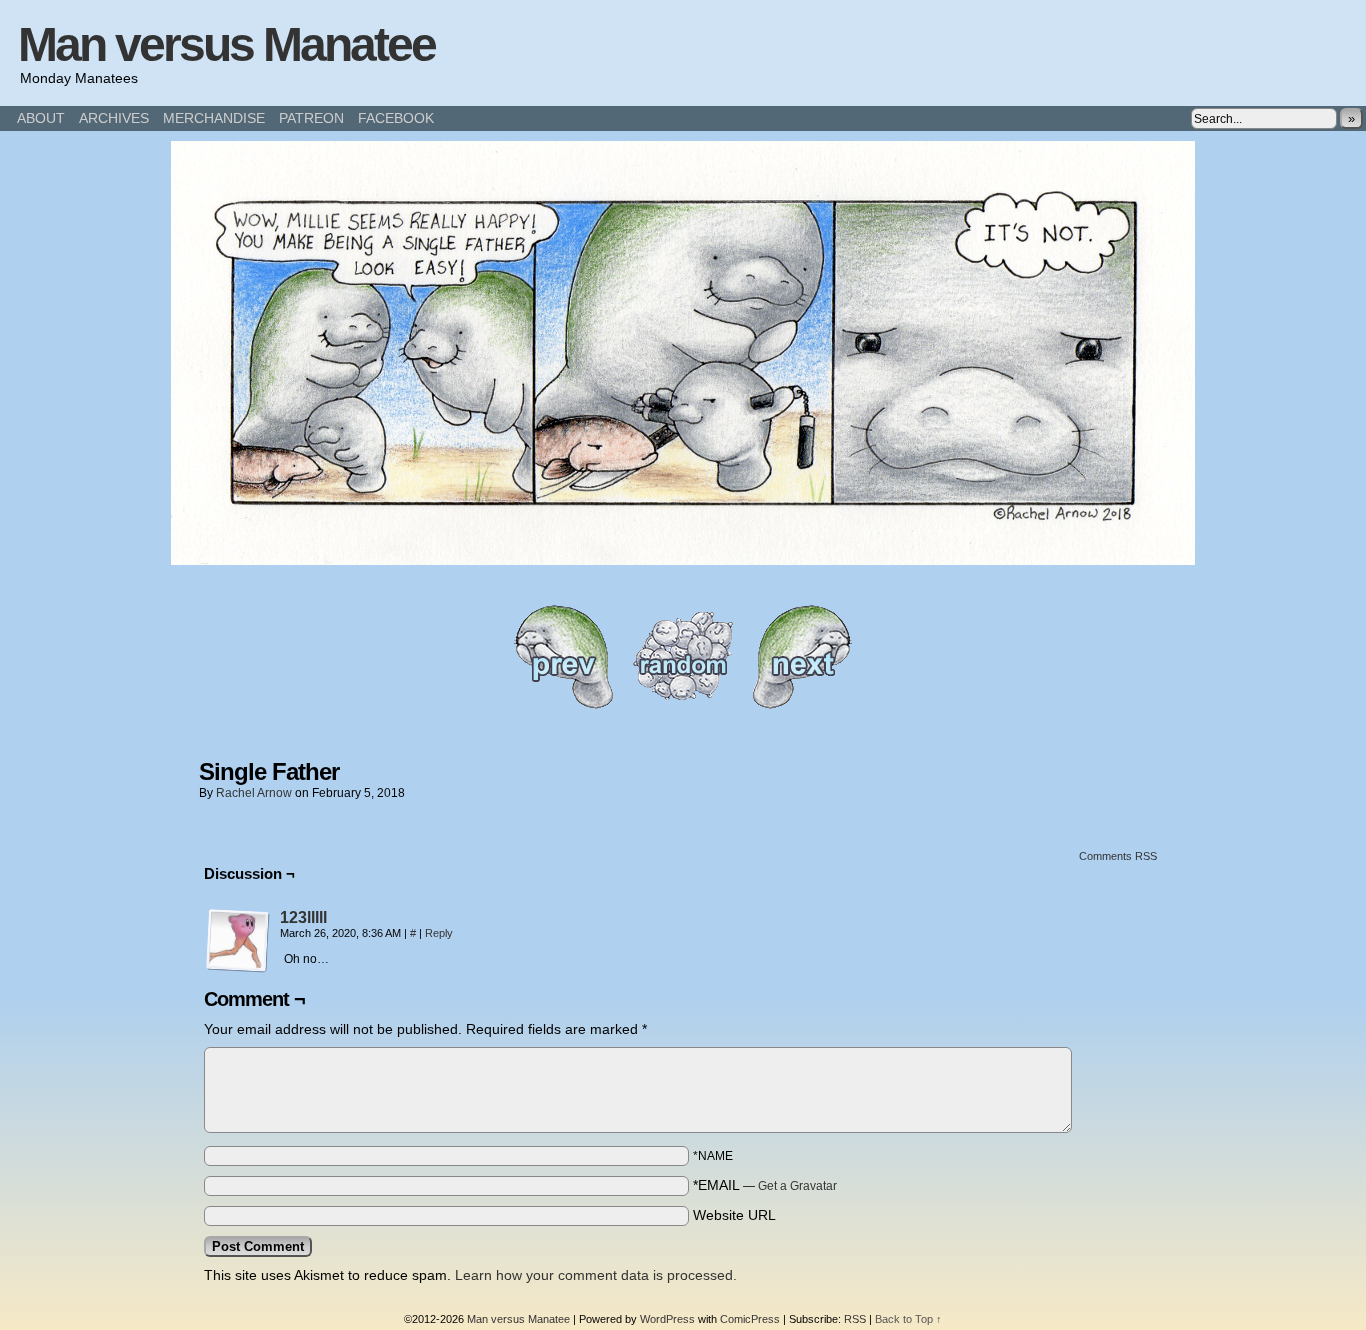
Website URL (734, 1215)
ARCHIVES (114, 118)
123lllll (303, 917)
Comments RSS (1118, 856)
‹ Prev (563, 656)
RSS (855, 1319)
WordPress (667, 1319)
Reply (439, 933)
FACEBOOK (396, 118)
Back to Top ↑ (908, 1319)
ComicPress (750, 1319)
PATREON (311, 118)
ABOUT (41, 118)
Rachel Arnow (254, 793)
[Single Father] (683, 560)
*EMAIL (765, 1185)
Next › (803, 656)
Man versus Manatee (226, 44)
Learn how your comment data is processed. (596, 1275)
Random (683, 656)
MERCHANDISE (214, 118)
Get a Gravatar (797, 1186)
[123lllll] (238, 968)
